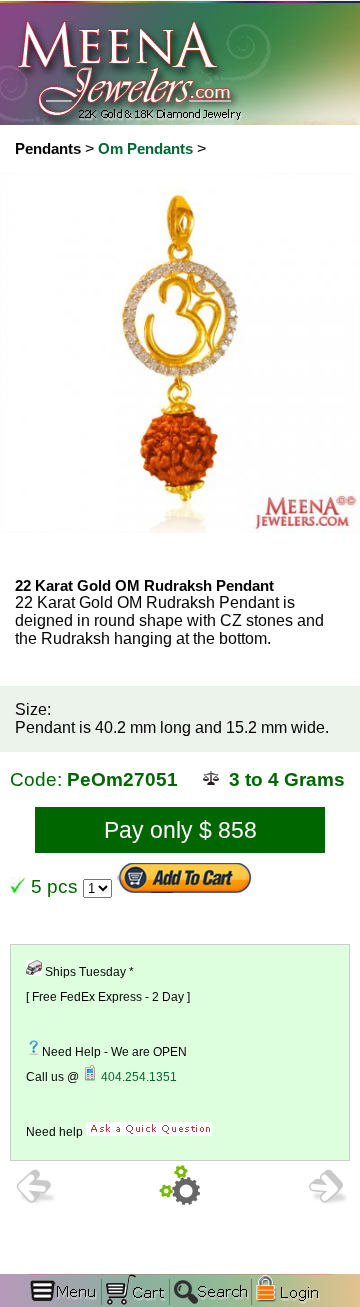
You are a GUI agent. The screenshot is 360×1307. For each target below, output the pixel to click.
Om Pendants (145, 148)
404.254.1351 (139, 1077)
